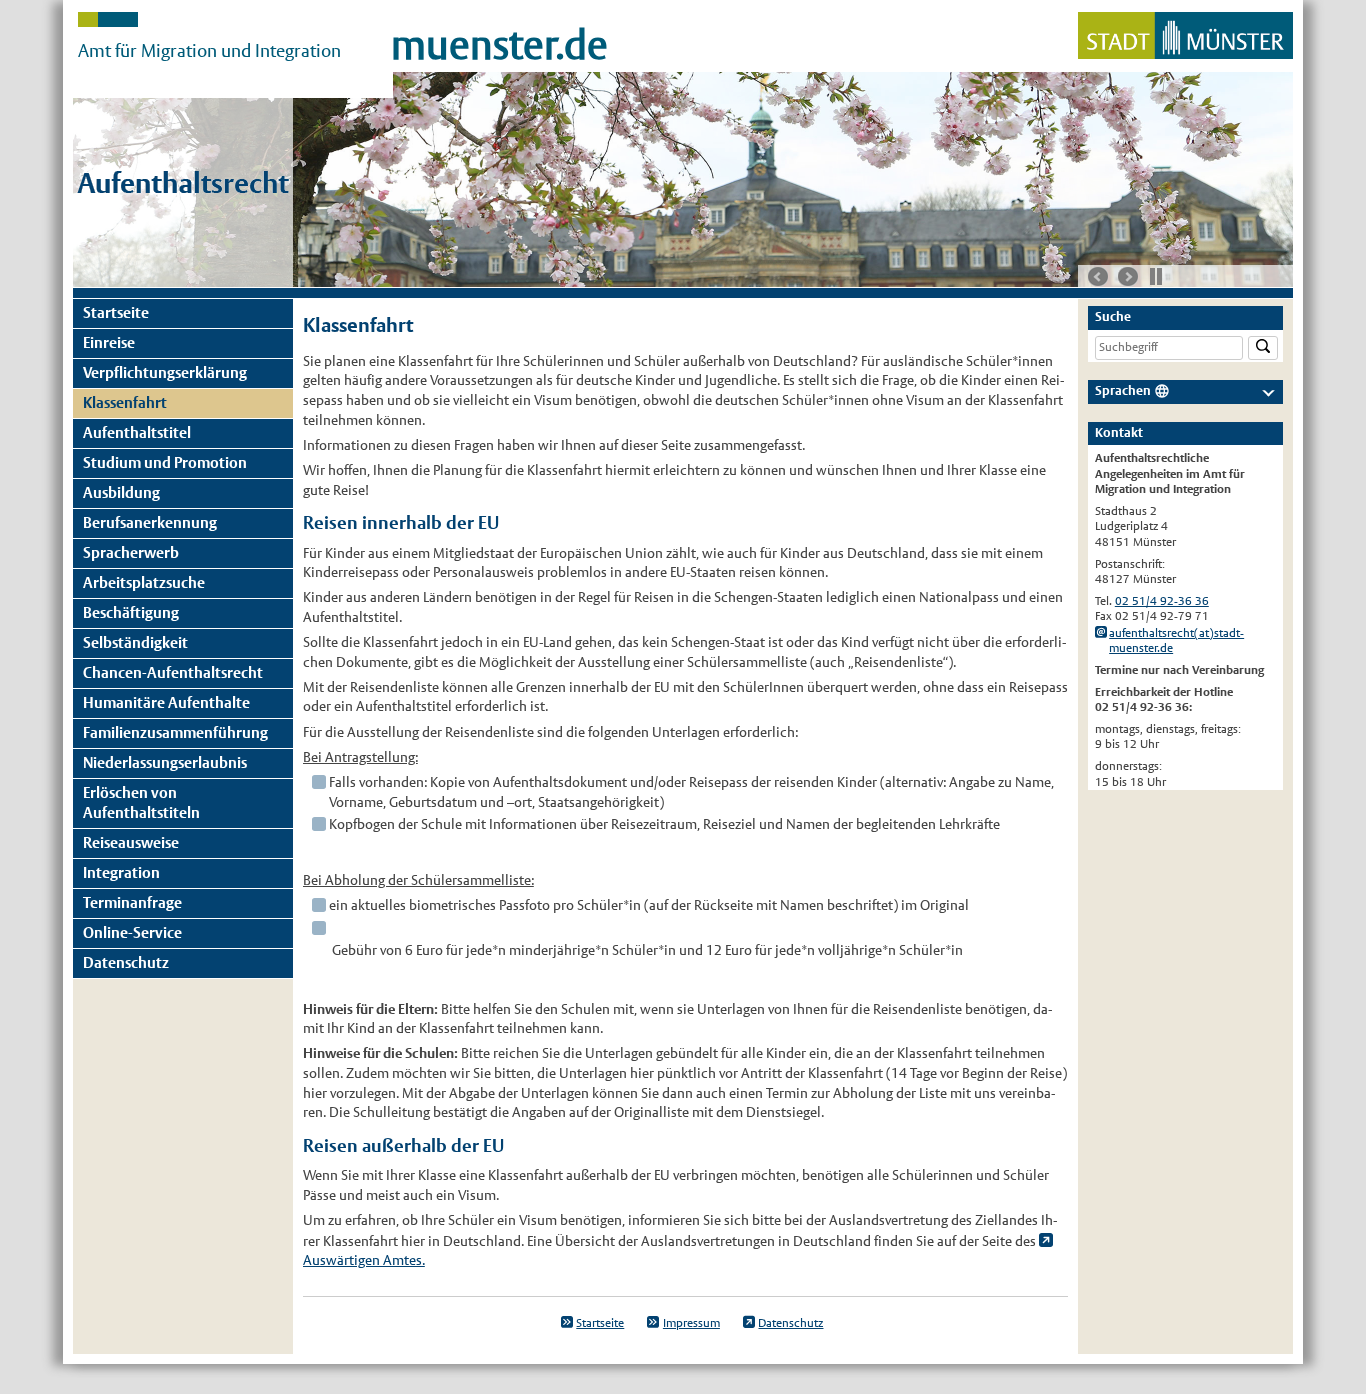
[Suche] (1263, 348)
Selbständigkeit (135, 642)
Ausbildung (121, 492)
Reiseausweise (131, 842)
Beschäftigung (131, 612)
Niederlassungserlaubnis (165, 762)
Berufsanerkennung (150, 522)
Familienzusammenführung (175, 732)
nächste (1128, 277)
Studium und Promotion (165, 462)
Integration (121, 872)
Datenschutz (126, 962)
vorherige (1098, 277)
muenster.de (499, 45)
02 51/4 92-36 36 (1162, 601)
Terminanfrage (132, 902)
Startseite (116, 312)
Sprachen (1123, 390)
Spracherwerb (131, 552)
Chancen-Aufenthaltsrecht (173, 672)
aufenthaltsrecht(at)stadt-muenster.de (1176, 641)
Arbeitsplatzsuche (144, 582)
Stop (1156, 276)
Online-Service (132, 932)
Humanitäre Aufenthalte (166, 702)
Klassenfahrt (125, 402)
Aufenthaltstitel (137, 432)
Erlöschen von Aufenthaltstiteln (141, 802)
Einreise (109, 342)
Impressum (691, 1323)
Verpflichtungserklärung (165, 372)
